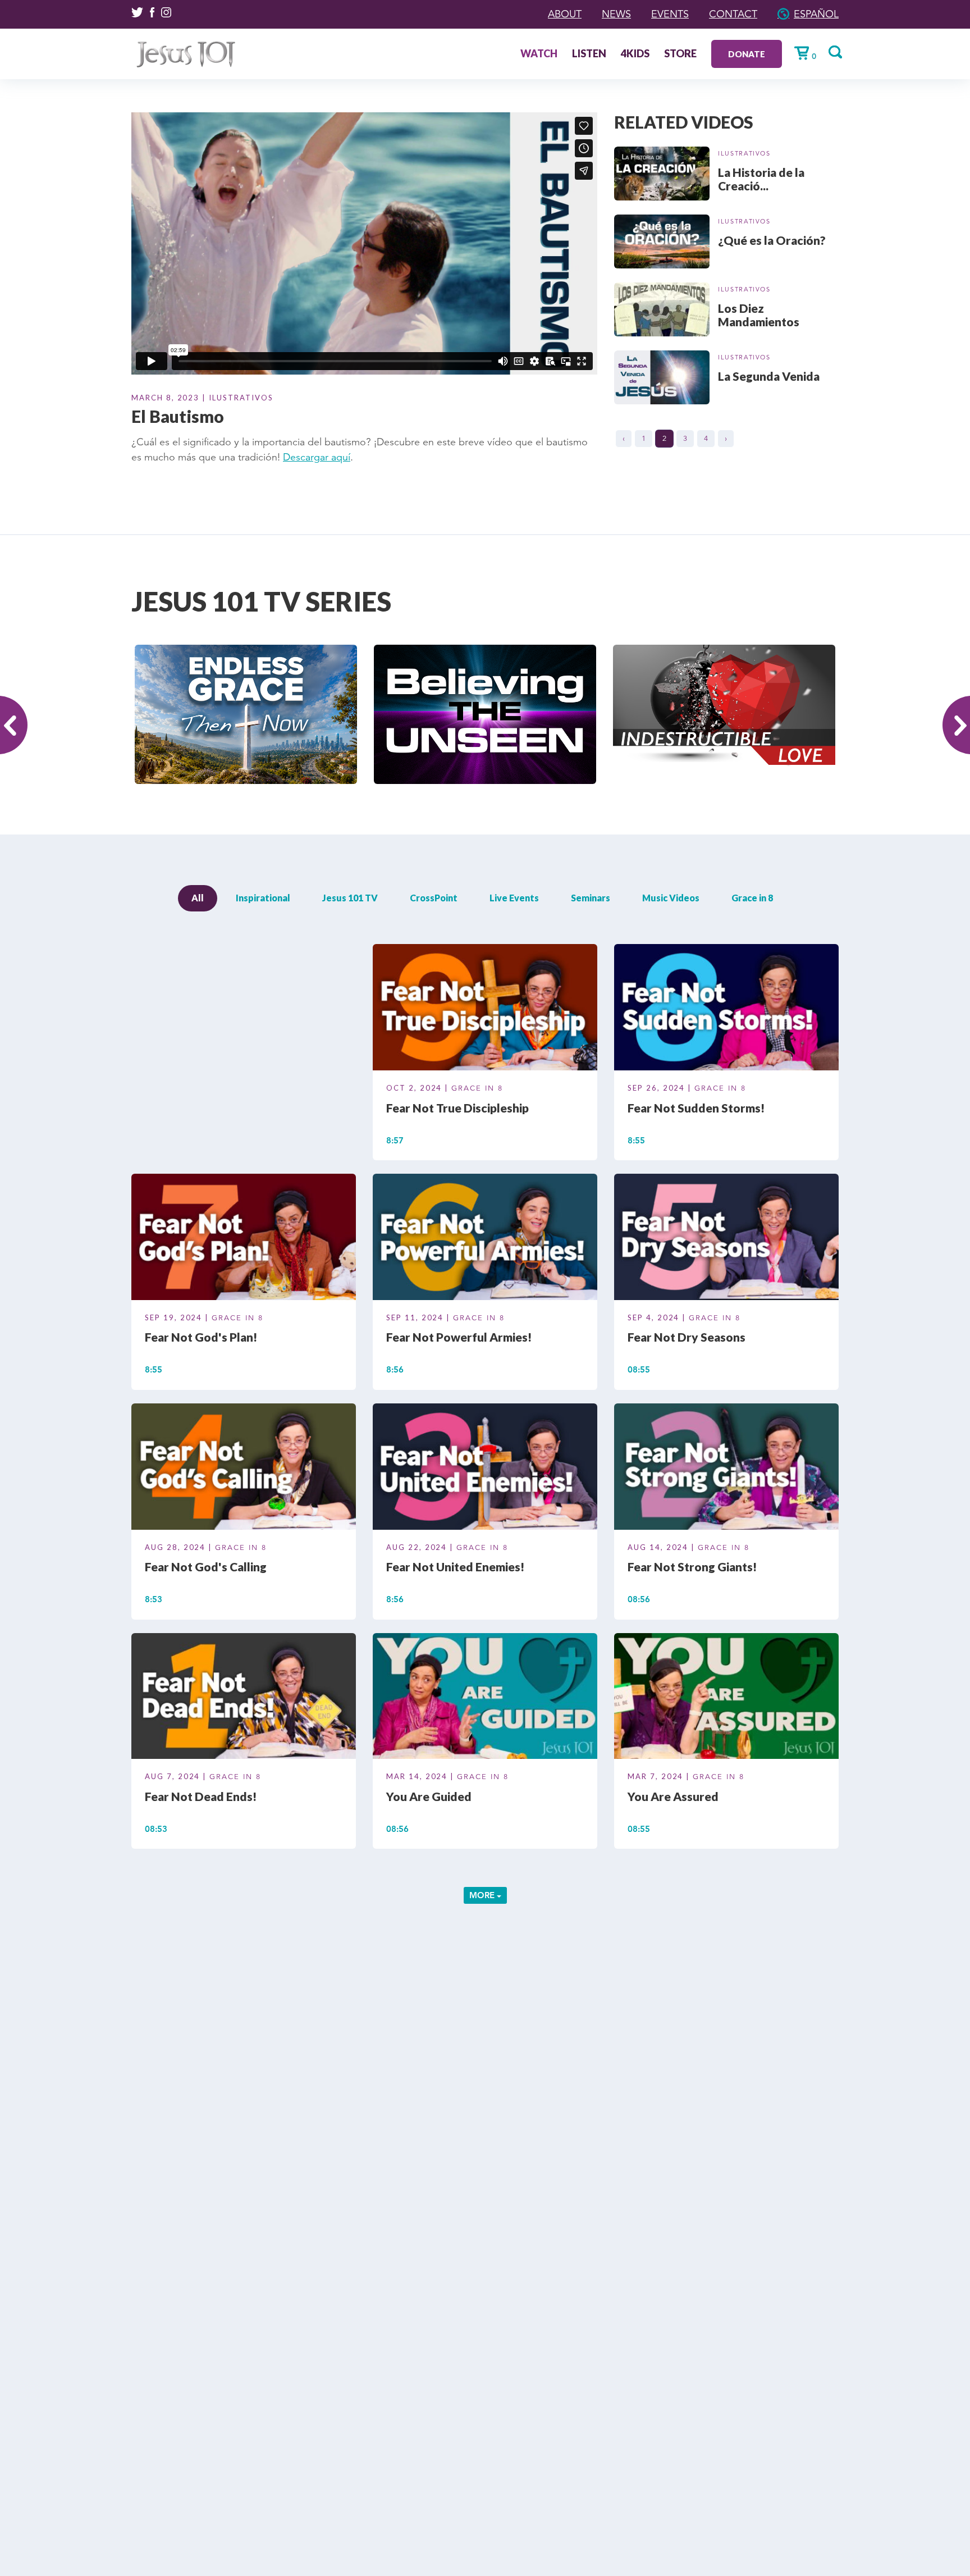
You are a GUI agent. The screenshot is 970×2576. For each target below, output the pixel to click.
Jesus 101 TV (350, 898)
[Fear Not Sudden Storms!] (726, 1009)
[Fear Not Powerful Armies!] (485, 1239)
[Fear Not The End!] (244, 1009)
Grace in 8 (752, 898)
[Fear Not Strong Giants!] (726, 1468)
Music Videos (671, 898)
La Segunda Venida (769, 376)
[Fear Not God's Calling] (244, 1468)
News (616, 14)
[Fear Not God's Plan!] (244, 1239)
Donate (747, 54)
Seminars (591, 898)
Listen (589, 54)
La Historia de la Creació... (761, 179)
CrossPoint (434, 898)
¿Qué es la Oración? (772, 240)
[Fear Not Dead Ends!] (244, 1698)
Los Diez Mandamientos (759, 315)
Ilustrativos (744, 153)
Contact (733, 14)
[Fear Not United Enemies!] (485, 1468)
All (198, 898)
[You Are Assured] (726, 1698)
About (565, 14)
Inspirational (263, 898)
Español (816, 14)
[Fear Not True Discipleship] (485, 1009)
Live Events (514, 898)
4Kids (635, 54)
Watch (539, 54)
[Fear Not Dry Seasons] (726, 1239)
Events (670, 14)
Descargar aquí (317, 457)
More (483, 1895)
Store (680, 54)
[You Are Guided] (485, 1698)
